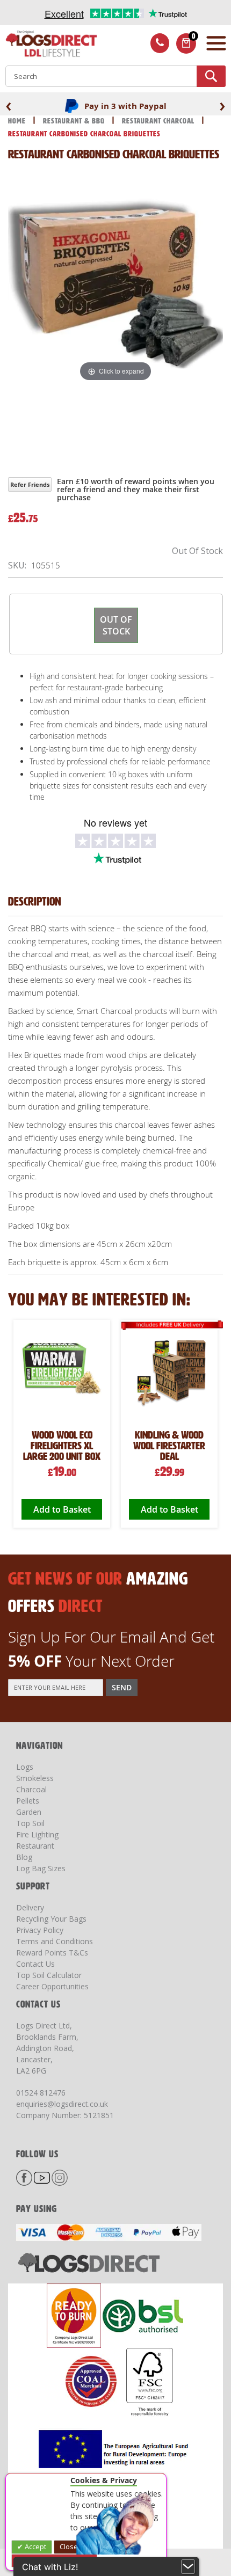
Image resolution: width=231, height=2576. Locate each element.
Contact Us (35, 1964)
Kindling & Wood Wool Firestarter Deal (169, 1446)
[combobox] (115, 76)
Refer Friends (30, 484)
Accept (35, 2546)
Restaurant (35, 1846)
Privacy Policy (40, 1930)
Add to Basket (62, 1509)
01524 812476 (41, 2093)
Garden (29, 1812)
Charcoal (31, 1789)
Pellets (28, 1801)
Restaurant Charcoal (159, 121)
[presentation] (9, 105)
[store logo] (48, 45)
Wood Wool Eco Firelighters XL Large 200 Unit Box (62, 1446)
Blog (24, 1857)
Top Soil (30, 1823)
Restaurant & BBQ (75, 121)
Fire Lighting (37, 1834)
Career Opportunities (52, 1986)
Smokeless (35, 1778)
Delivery (30, 1907)
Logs (25, 1767)
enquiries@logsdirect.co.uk (62, 2104)
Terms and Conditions (55, 1941)
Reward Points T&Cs (52, 1953)
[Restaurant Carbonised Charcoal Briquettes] (160, 429)
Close (69, 2546)
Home (18, 121)
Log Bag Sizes (41, 1868)
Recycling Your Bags (51, 1919)
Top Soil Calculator (49, 1975)
